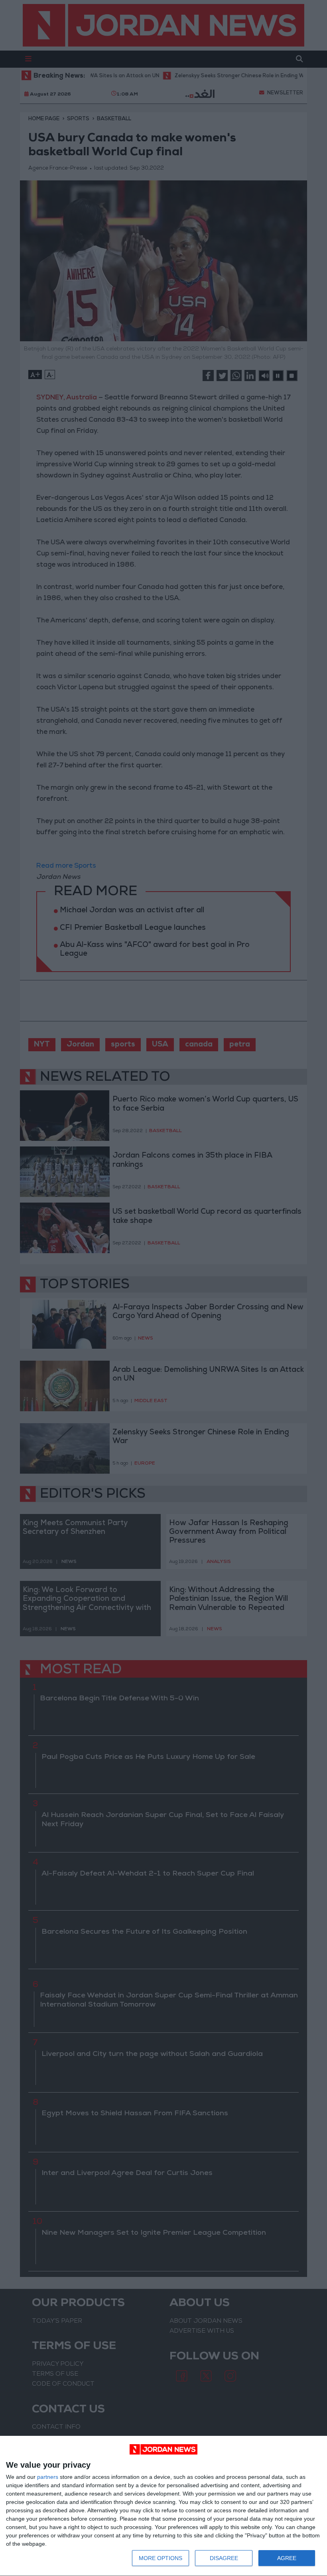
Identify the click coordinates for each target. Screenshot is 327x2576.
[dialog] (163, 2506)
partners (48, 2477)
